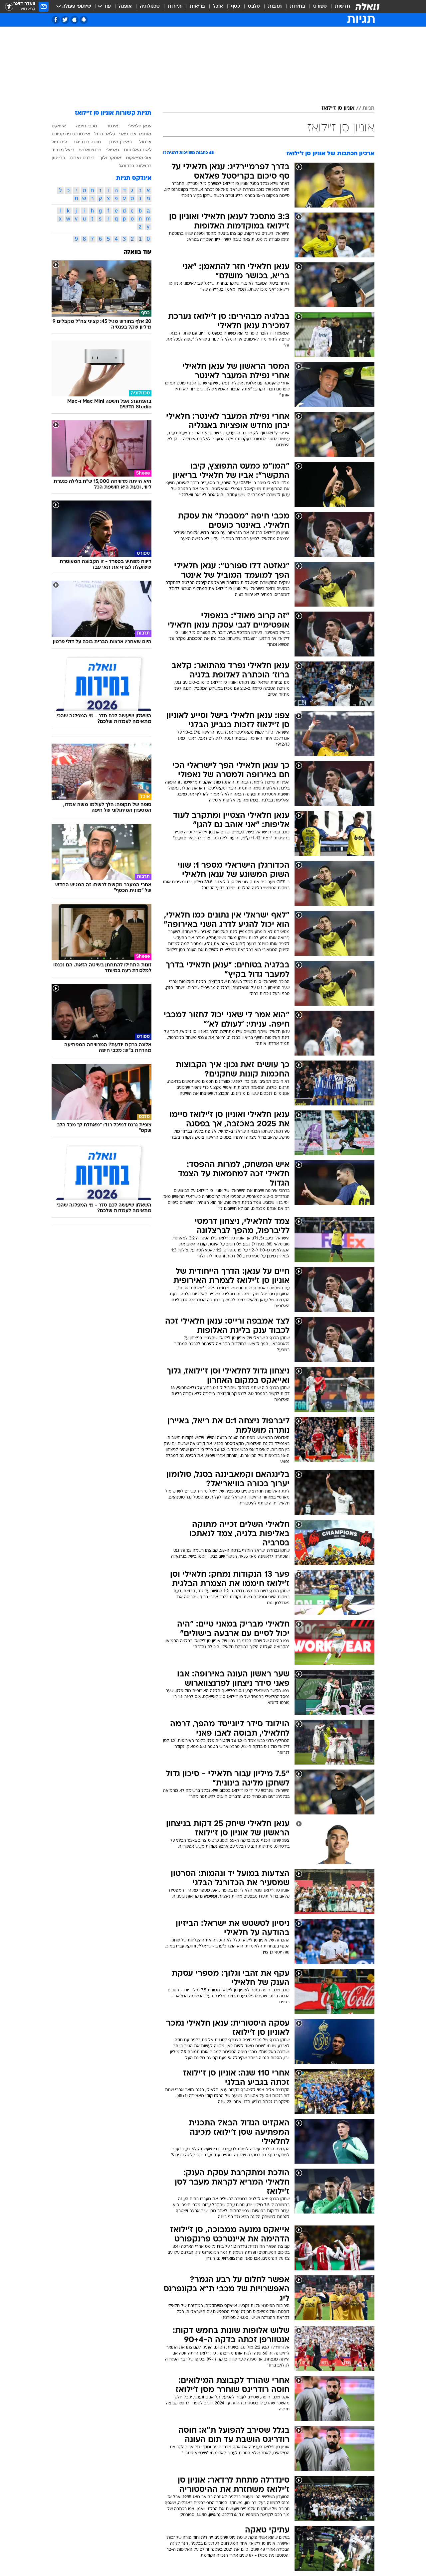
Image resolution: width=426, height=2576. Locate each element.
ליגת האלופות (138, 150)
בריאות (197, 6)
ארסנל (145, 142)
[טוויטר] (65, 20)
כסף (235, 6)
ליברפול (59, 142)
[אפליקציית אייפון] (74, 20)
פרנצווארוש (90, 150)
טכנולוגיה (150, 6)
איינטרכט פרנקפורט (71, 134)
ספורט (320, 6)
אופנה (125, 6)
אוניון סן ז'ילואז (338, 108)
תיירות (175, 6)
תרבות (275, 6)
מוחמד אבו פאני (135, 134)
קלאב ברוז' (105, 134)
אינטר (112, 126)
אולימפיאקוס (139, 158)
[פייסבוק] (56, 20)
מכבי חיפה (87, 126)
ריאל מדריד (63, 150)
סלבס (254, 6)
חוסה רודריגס (88, 142)
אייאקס (59, 126)
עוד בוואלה (138, 252)
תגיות (368, 108)
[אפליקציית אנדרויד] (84, 20)
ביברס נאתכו (82, 158)
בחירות (298, 6)
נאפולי (112, 150)
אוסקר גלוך (110, 158)
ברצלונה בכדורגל (135, 166)
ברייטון (58, 158)
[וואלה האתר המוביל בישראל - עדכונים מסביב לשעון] (367, 7)
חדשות (342, 6)
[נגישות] (9, 7)
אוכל (218, 6)
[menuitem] (338, 7)
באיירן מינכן (120, 142)
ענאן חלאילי (140, 126)
